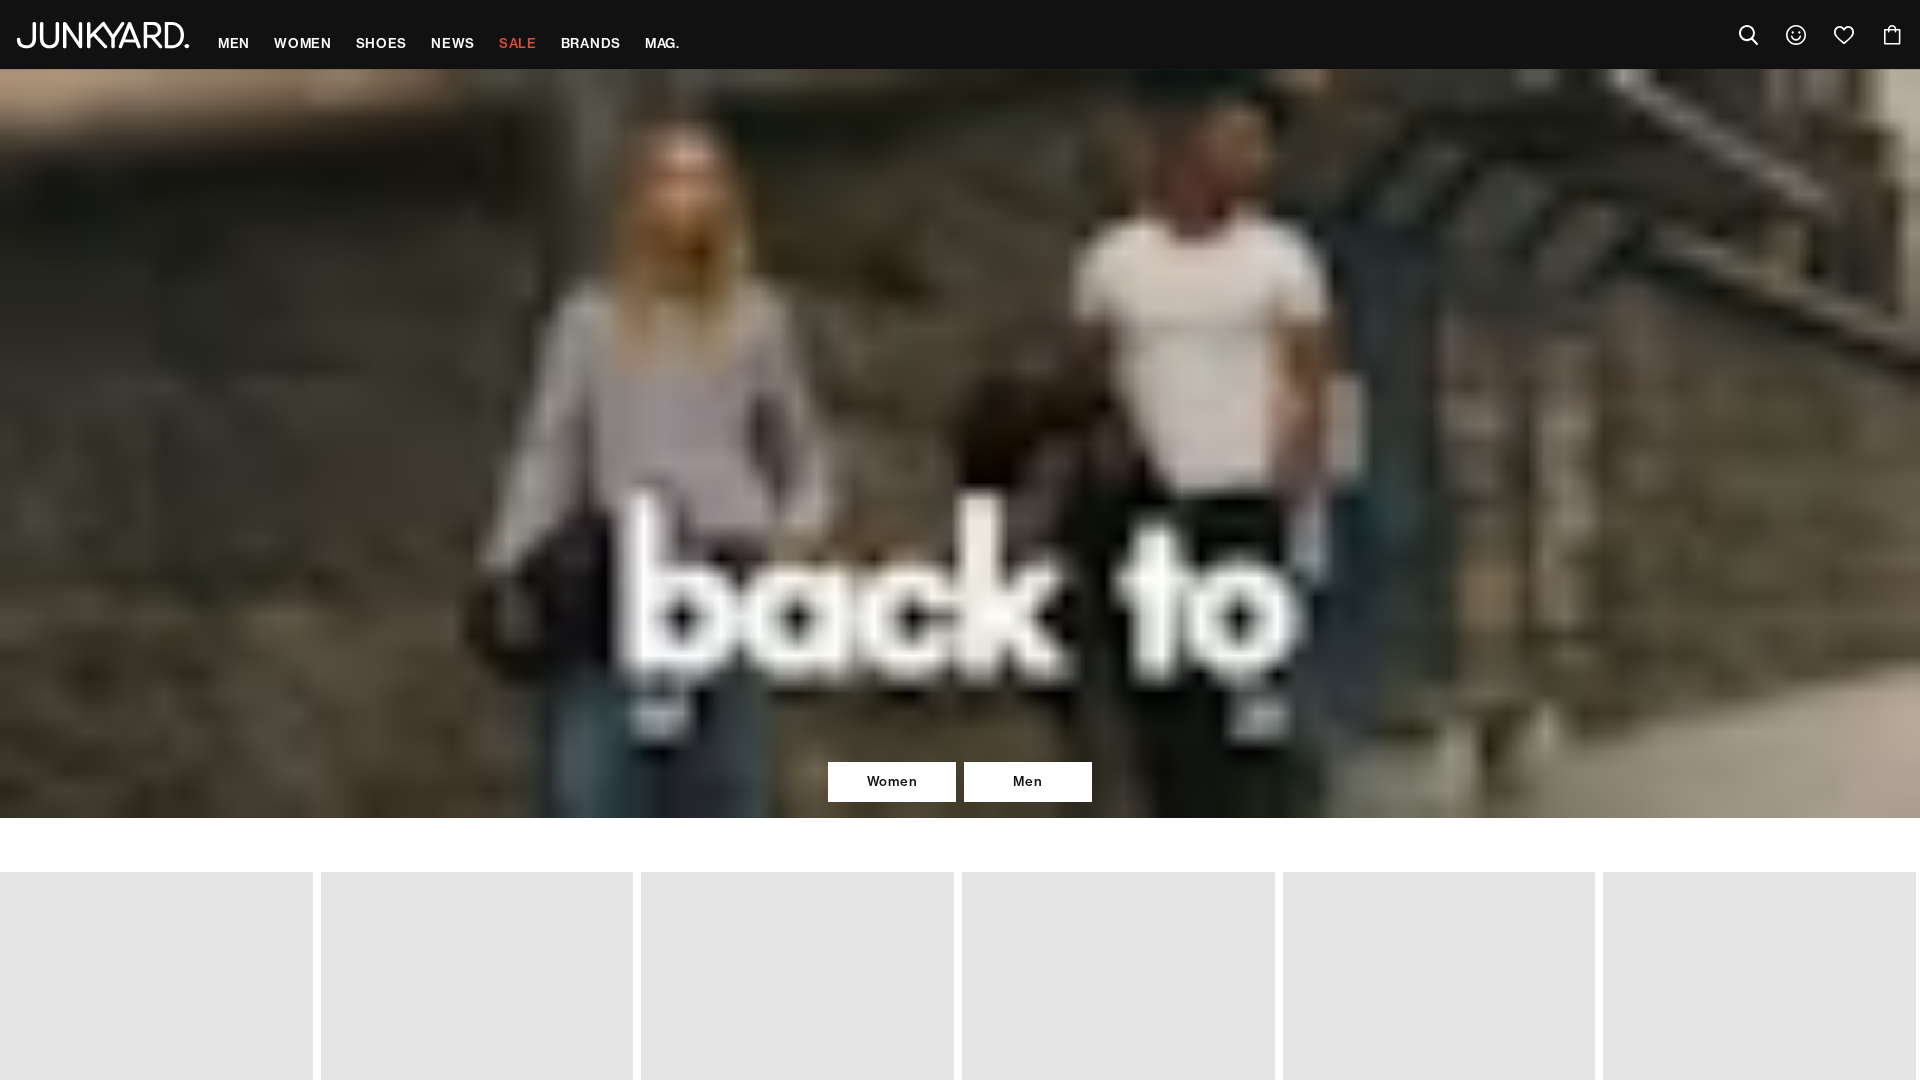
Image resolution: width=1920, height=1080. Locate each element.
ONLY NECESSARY (678, 678)
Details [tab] (960, 379)
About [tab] (1255, 379)
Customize (950, 678)
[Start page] (103, 35)
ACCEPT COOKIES (1241, 678)
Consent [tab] (665, 379)
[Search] (1748, 35)
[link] (1796, 35)
